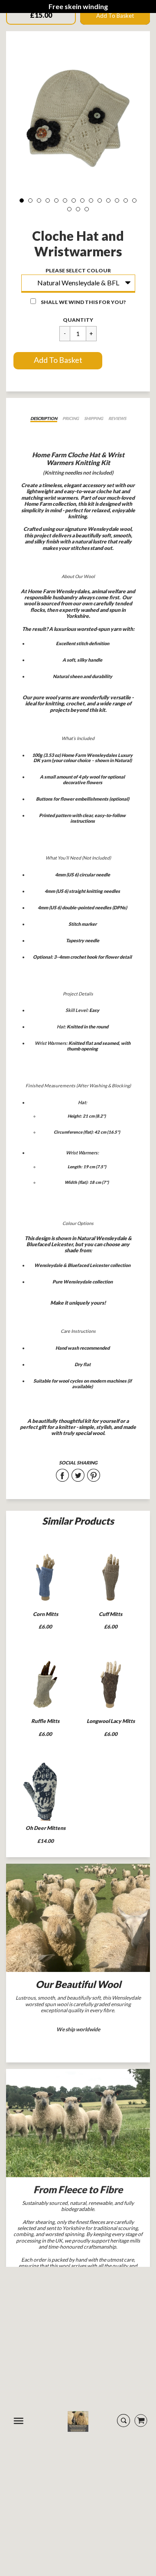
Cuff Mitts (110, 1614)
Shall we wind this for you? (83, 302)
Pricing (71, 418)
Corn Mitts (45, 1614)
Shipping (94, 418)
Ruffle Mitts (45, 1721)
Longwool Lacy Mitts (111, 1721)
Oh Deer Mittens (45, 1828)
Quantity (78, 320)
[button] (58, 361)
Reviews (117, 418)
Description (44, 418)
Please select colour (78, 270)
